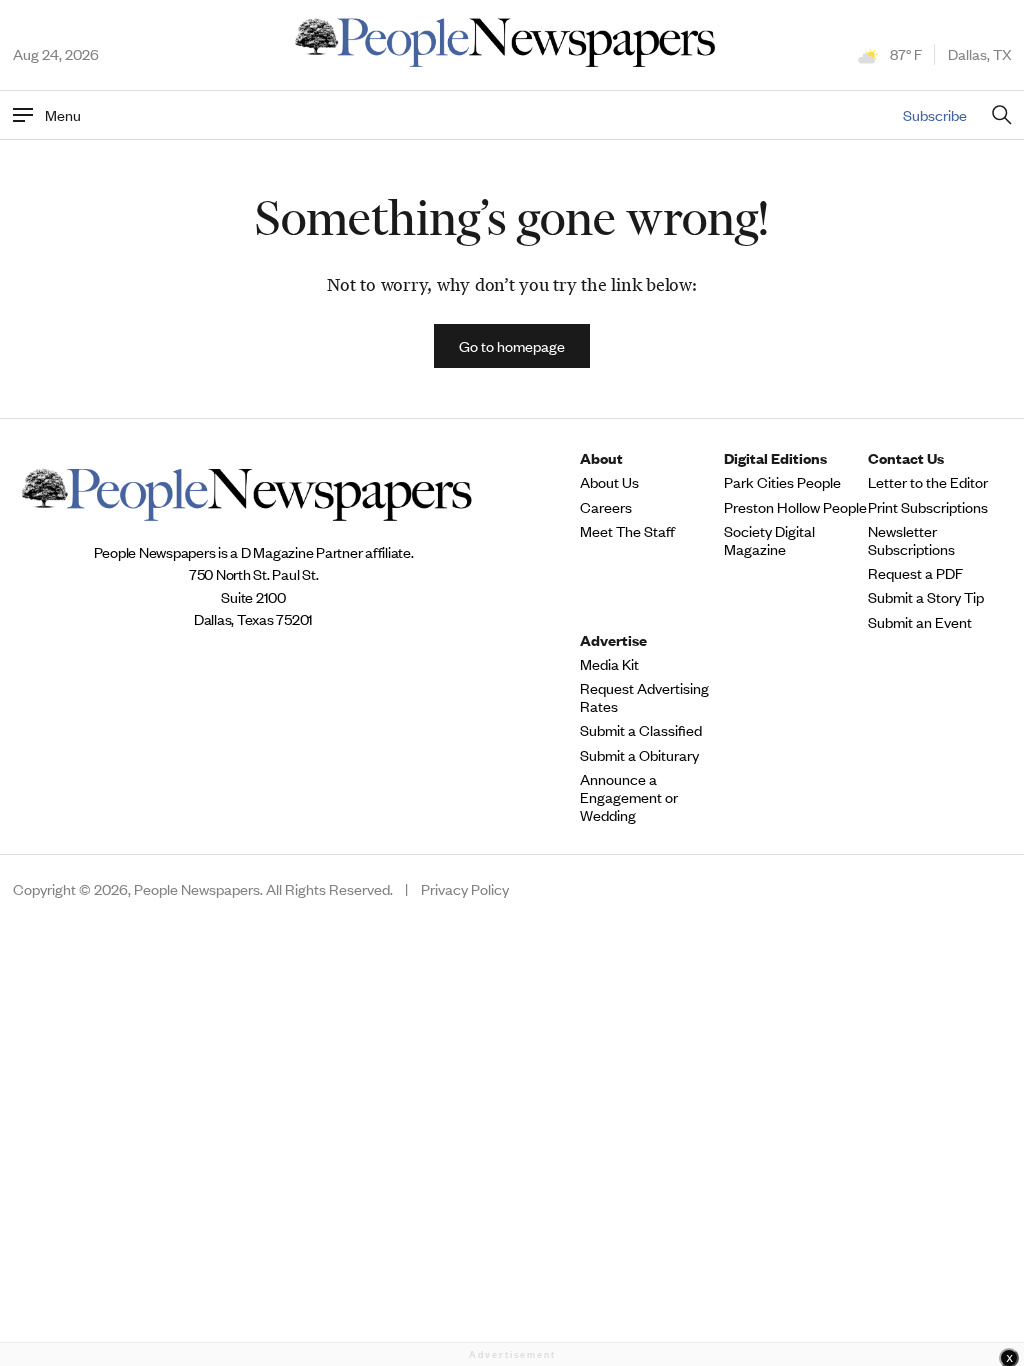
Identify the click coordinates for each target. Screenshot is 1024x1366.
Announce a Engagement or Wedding (629, 797)
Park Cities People (782, 482)
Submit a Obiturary (639, 755)
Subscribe (935, 114)
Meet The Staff (627, 531)
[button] (512, 346)
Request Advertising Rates (644, 697)
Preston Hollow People (795, 507)
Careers (606, 507)
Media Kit (609, 664)
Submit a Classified (641, 730)
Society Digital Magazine (769, 540)
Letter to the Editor (928, 482)
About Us (609, 482)
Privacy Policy (465, 889)
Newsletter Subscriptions (911, 540)
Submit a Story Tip (926, 597)
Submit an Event (920, 622)
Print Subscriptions (928, 507)
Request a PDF (915, 573)
